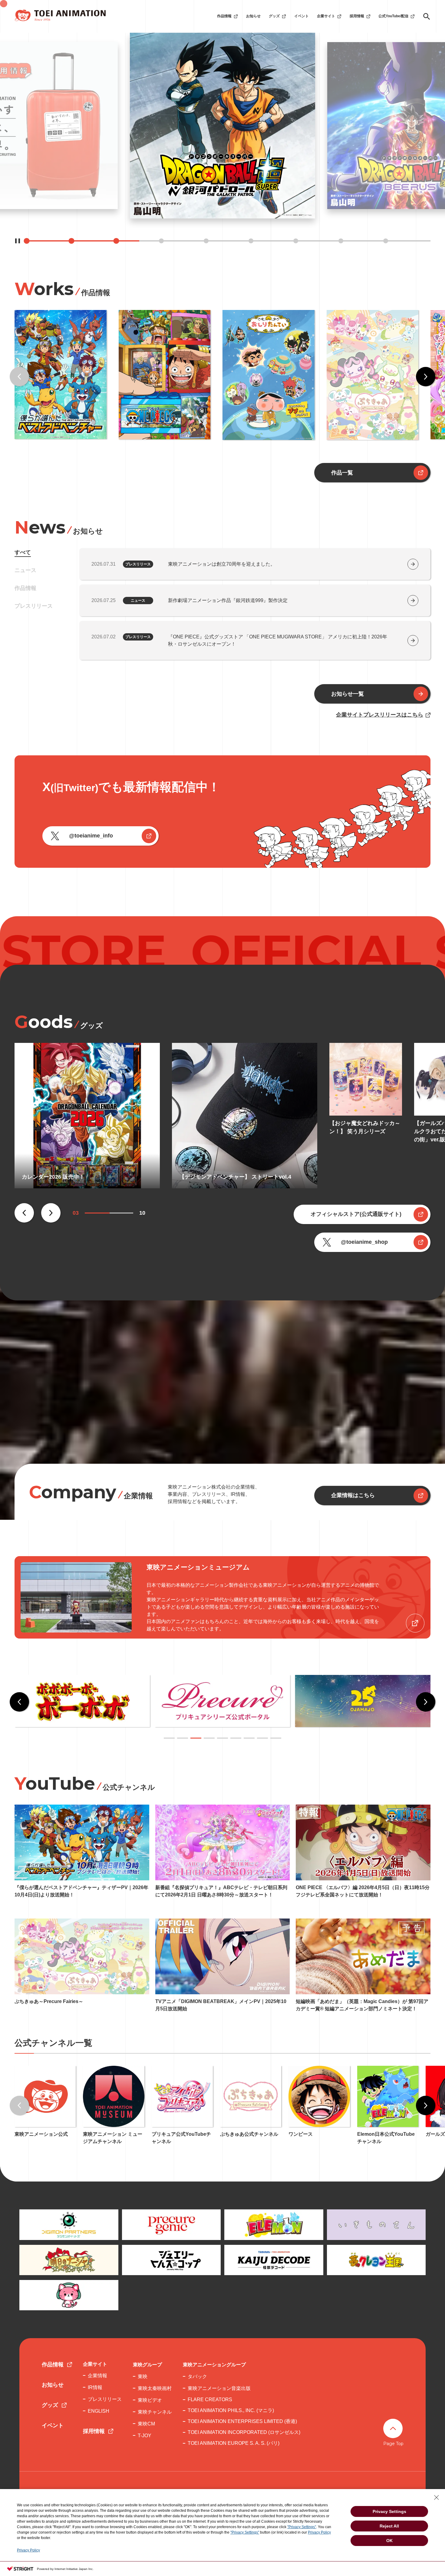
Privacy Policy (319, 2532)
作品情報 (25, 588)
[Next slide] (426, 377)
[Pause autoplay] (18, 241)
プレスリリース (34, 606)
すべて (23, 552)
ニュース (25, 570)
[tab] (169, 1738)
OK (389, 2541)
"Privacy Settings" (302, 2527)
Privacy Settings (389, 2511)
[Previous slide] (19, 377)
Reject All (389, 2526)
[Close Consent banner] (437, 2498)
